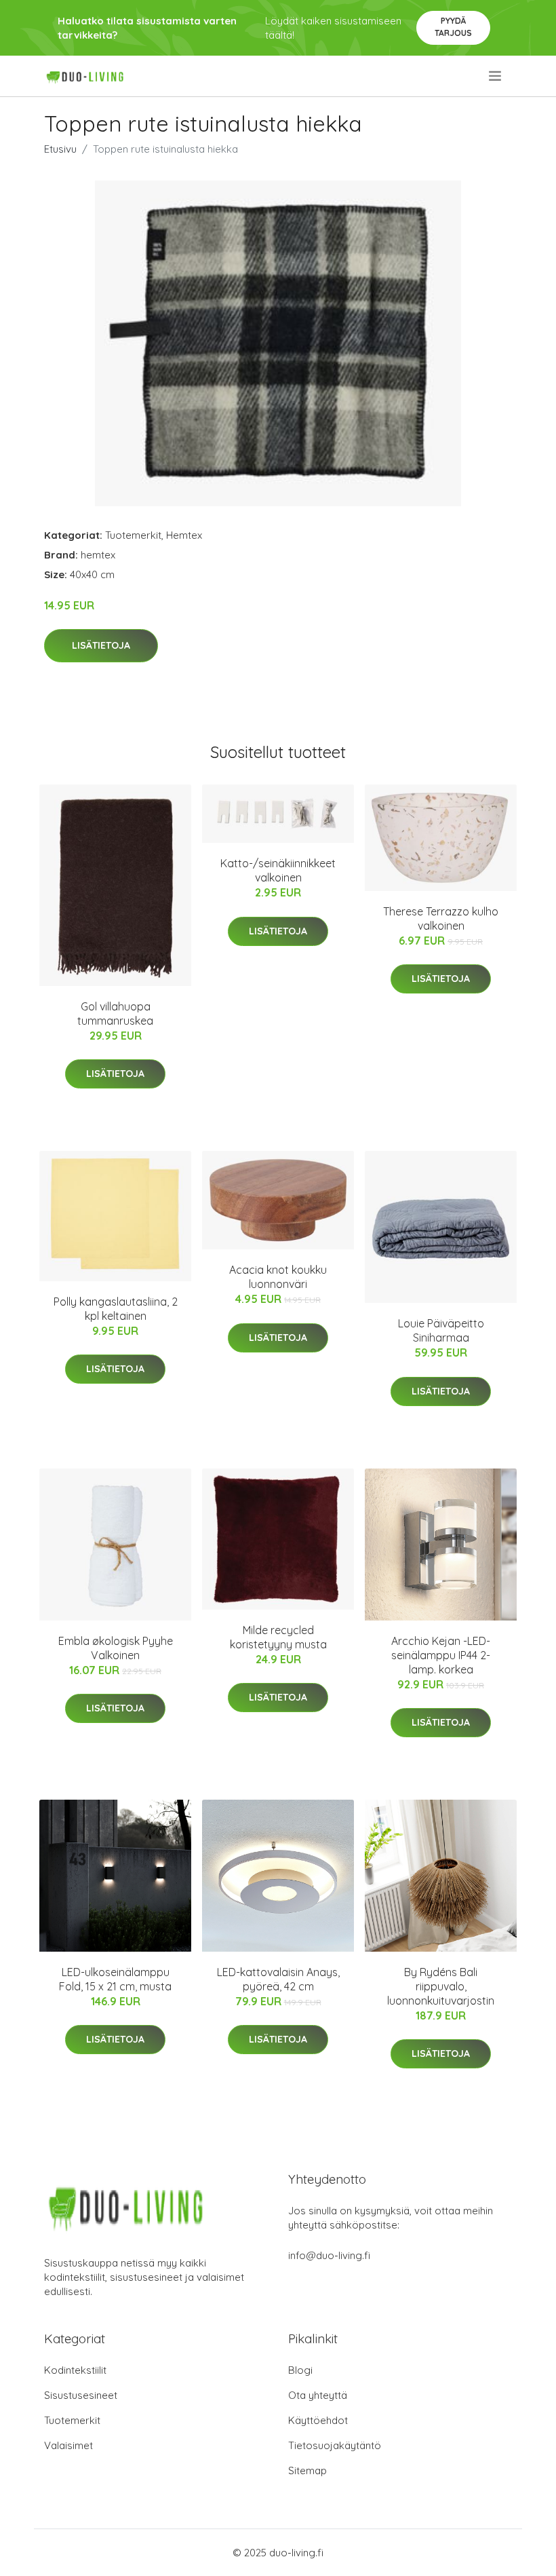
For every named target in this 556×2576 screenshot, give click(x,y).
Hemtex (184, 535)
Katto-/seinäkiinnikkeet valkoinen (278, 870)
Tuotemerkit (133, 535)
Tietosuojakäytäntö (335, 2445)
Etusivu (60, 149)
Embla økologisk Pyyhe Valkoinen (116, 1648)
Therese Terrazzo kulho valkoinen (441, 918)
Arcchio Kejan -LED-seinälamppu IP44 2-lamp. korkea (441, 1655)
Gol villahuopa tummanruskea (115, 1014)
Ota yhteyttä (318, 2395)
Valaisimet (68, 2445)
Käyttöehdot (318, 2420)
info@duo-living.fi (329, 2255)
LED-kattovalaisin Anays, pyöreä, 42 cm (278, 1979)
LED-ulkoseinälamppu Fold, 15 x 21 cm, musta (115, 1979)
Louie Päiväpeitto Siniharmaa (441, 1330)
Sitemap (307, 2470)
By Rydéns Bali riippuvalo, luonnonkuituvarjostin (441, 1986)
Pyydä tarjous (453, 27)
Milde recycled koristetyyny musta (278, 1637)
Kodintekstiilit (75, 2370)
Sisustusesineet (81, 2395)
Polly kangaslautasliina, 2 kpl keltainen (116, 1309)
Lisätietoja (101, 645)
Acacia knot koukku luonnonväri (278, 1277)
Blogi (300, 2370)
